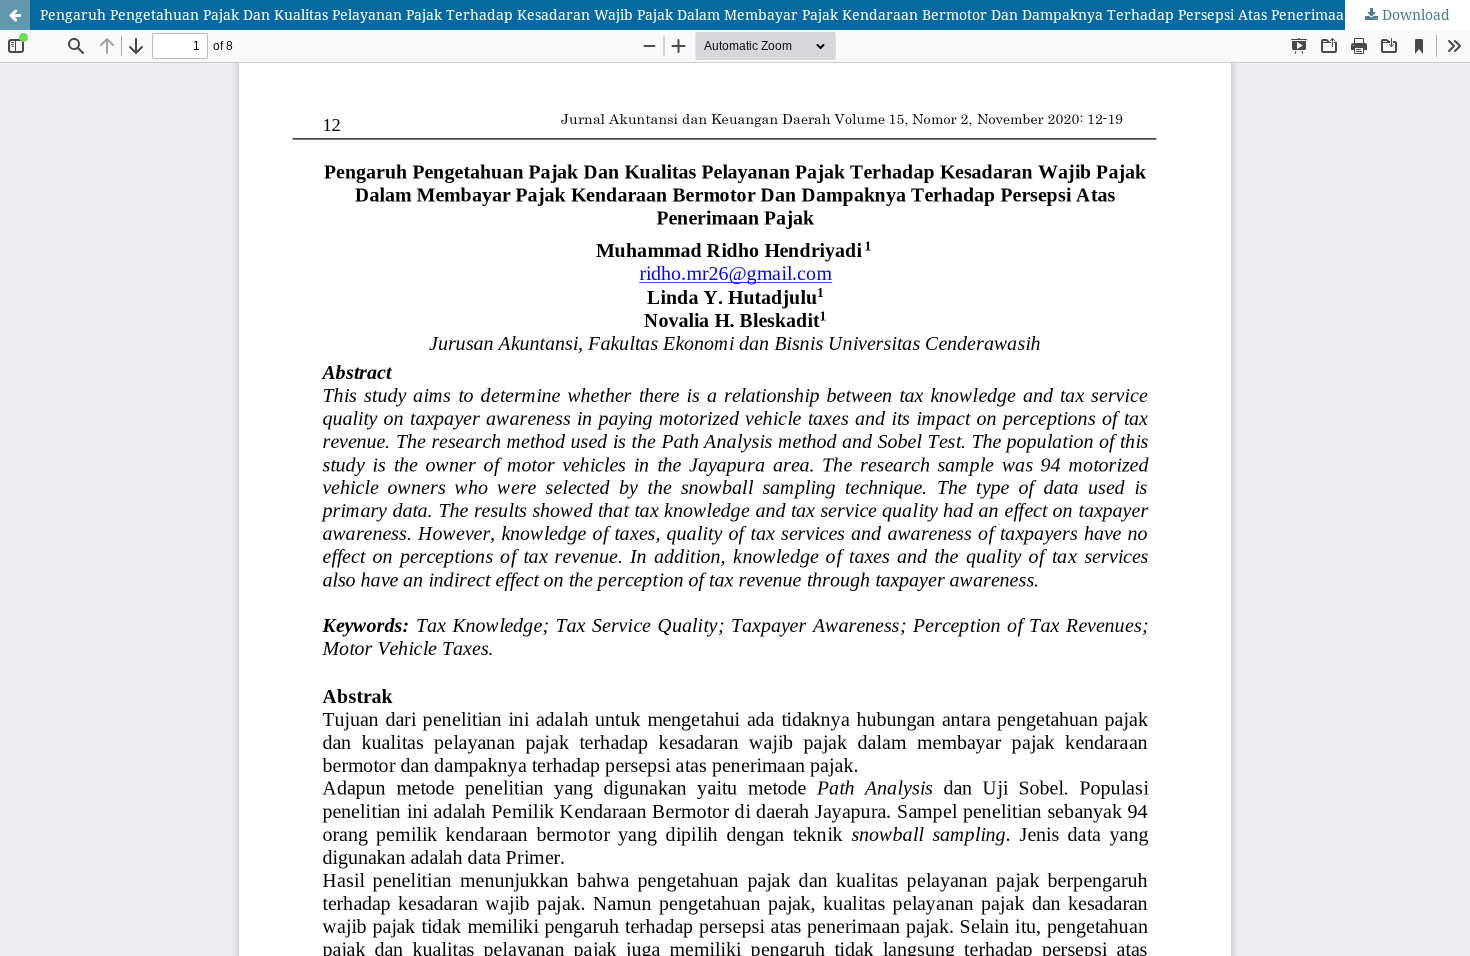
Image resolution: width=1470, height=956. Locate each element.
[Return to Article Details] (15, 15)
